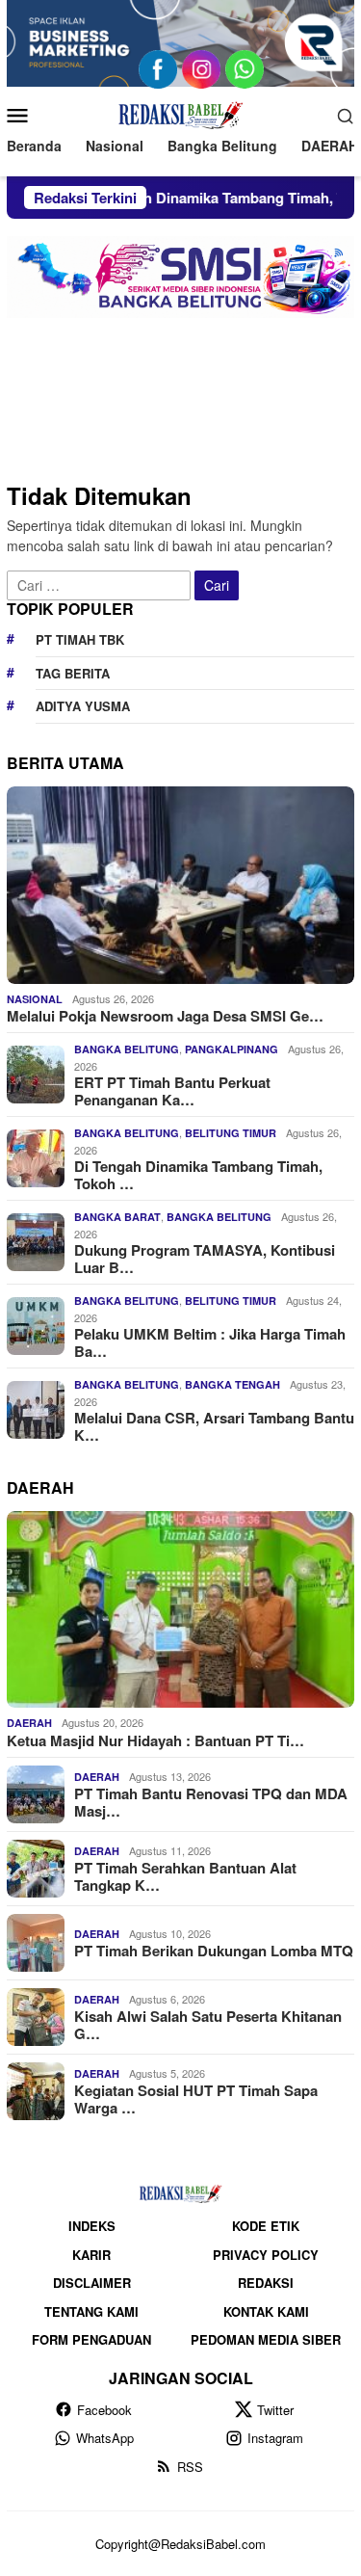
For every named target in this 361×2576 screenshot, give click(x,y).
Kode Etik (266, 2226)
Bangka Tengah (232, 1384)
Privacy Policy (266, 2255)
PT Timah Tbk (80, 639)
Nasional (35, 999)
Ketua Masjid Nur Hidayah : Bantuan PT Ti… (155, 1740)
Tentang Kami (91, 2311)
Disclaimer (92, 2283)
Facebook (104, 2410)
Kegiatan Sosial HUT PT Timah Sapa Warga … (196, 2099)
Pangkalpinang (232, 1049)
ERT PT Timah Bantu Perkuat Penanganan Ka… (172, 1091)
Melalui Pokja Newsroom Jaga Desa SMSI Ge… (165, 1016)
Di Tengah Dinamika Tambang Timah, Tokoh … (198, 1175)
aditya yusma (83, 706)
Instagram (275, 2438)
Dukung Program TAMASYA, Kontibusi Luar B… (205, 1259)
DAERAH (29, 1723)
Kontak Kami (266, 2311)
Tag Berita (73, 673)
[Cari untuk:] (101, 583)
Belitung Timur (231, 1133)
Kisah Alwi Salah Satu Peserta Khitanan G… (208, 2025)
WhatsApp (105, 2438)
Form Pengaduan (91, 2339)
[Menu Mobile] (23, 115)
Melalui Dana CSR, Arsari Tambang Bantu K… (214, 1426)
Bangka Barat (117, 1217)
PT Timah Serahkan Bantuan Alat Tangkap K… (185, 1876)
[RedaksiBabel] (180, 113)
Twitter (275, 2410)
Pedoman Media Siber (266, 2339)
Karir (91, 2255)
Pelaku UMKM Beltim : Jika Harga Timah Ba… (210, 1342)
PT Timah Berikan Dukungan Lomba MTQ (214, 1951)
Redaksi (266, 2283)
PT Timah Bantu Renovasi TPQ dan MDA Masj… (211, 1802)
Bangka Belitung (127, 1049)
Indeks (92, 2226)
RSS (190, 2467)
